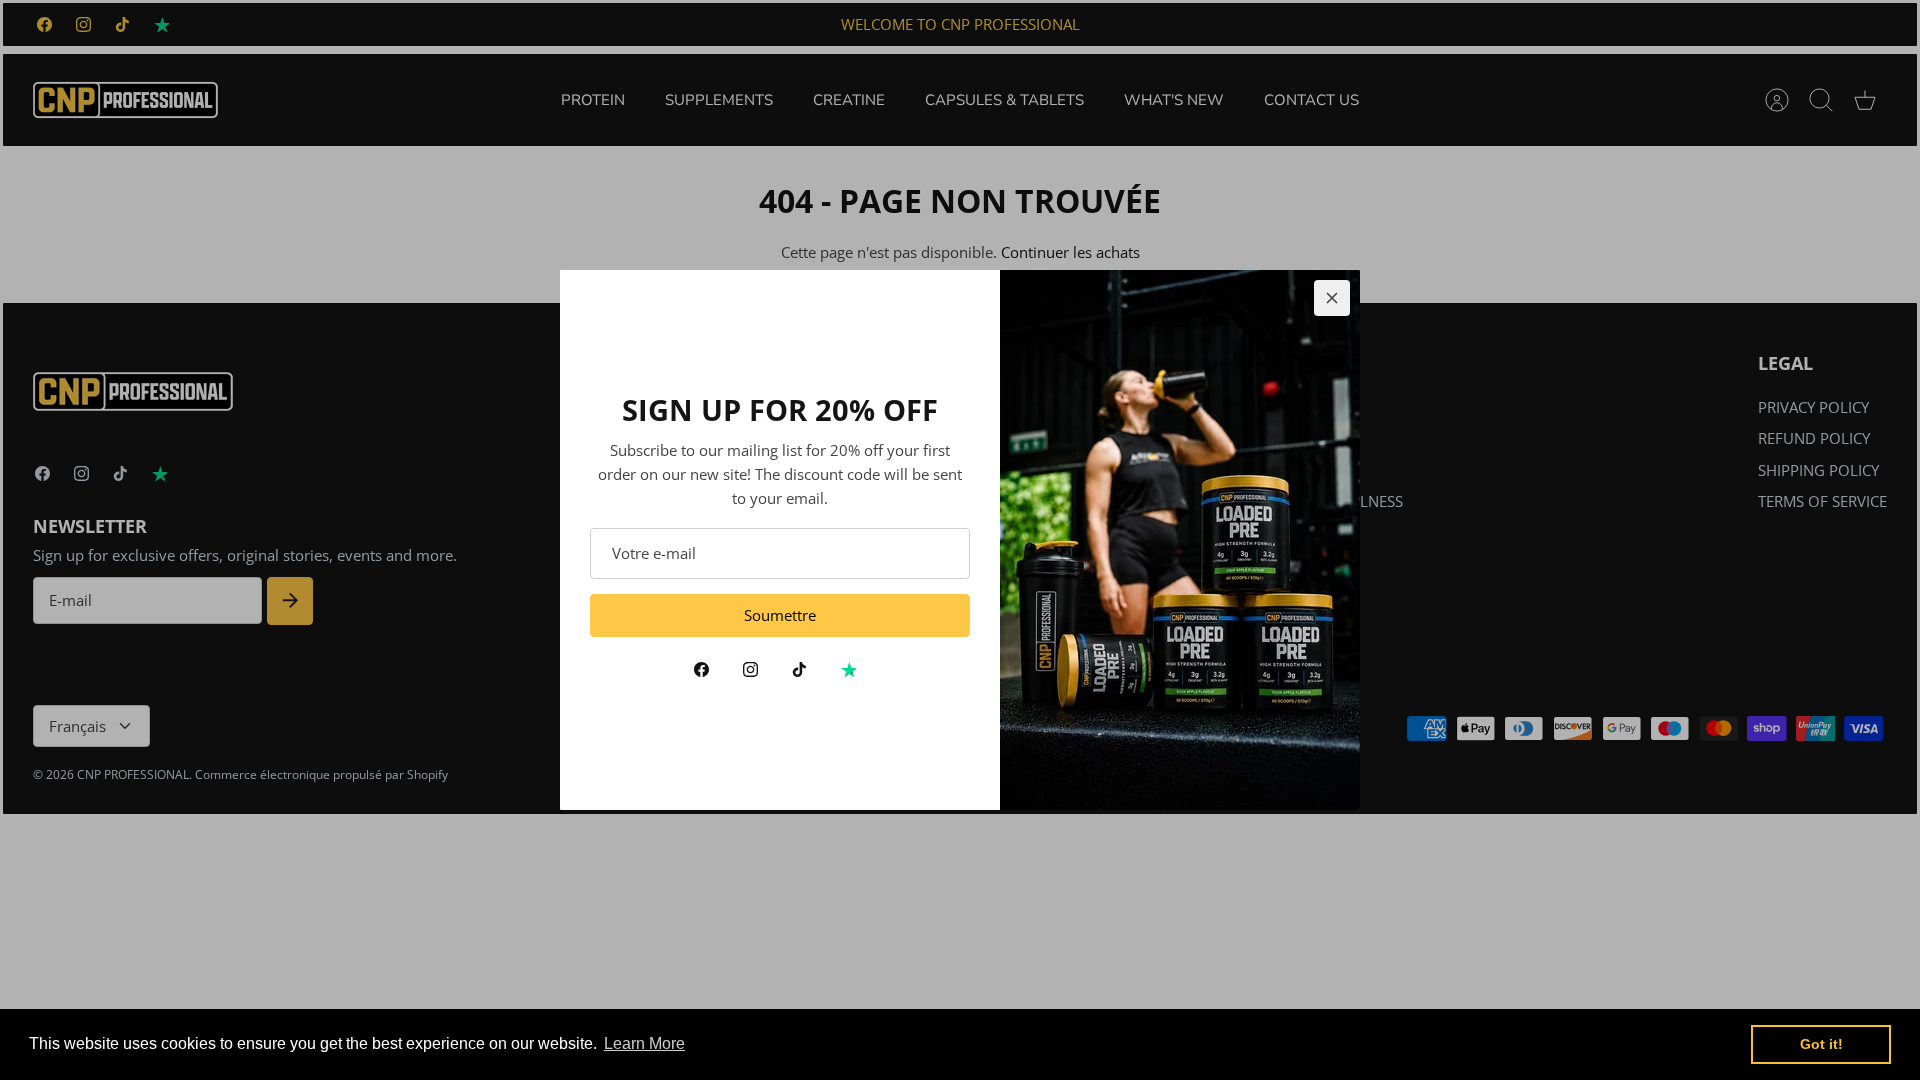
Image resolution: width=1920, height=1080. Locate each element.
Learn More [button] (644, 1043)
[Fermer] (1332, 298)
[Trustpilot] (848, 669)
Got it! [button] (1821, 1044)
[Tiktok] (799, 669)
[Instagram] (750, 669)
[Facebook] (701, 669)
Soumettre (780, 615)
